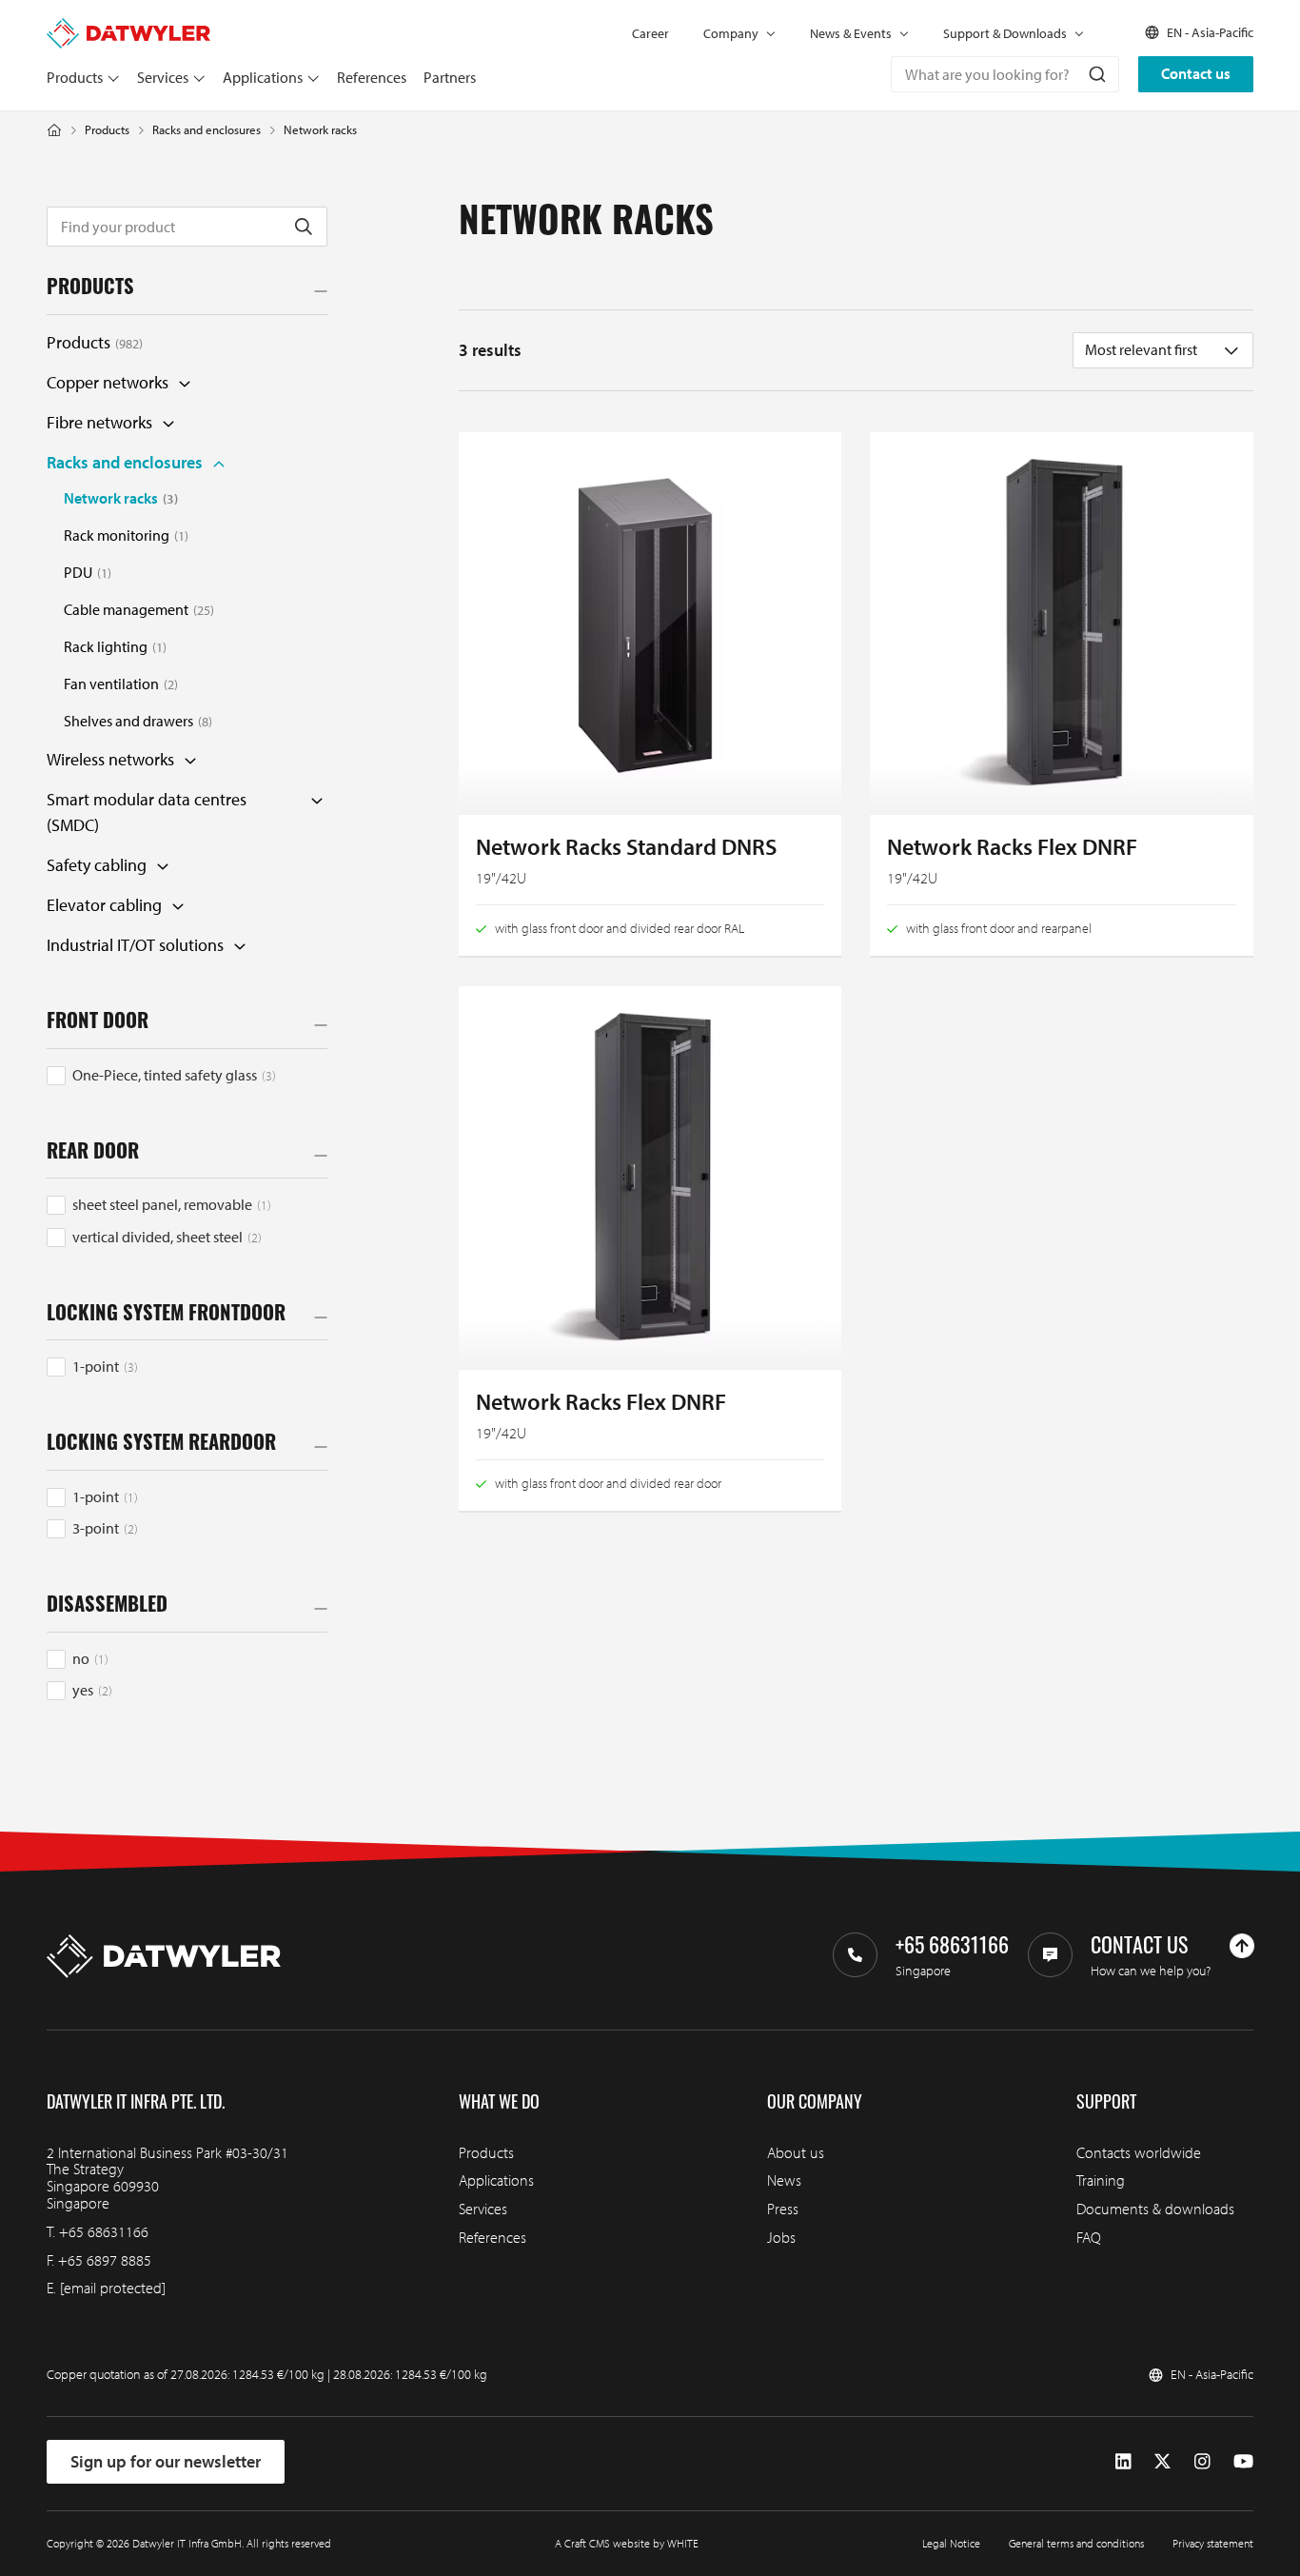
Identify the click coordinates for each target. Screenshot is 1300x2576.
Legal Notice (951, 2543)
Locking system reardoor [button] (161, 1445)
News (784, 2180)
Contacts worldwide (1139, 2152)
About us (796, 2152)
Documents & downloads (1155, 2209)
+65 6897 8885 (105, 2260)
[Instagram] (1202, 2461)
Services (163, 77)
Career (650, 33)
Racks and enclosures (207, 130)
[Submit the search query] (304, 227)
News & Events (851, 33)
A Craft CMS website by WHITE (627, 2543)
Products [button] (90, 289)
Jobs (781, 2237)
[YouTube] (1243, 2461)
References (372, 77)
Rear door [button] (93, 1154)
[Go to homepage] (128, 27)
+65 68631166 (104, 2231)
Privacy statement (1213, 2543)
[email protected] (113, 2288)
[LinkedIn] (1123, 2461)
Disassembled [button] (107, 1607)
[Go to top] (1242, 1946)
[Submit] (1096, 74)
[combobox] (1005, 74)
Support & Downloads (1005, 33)
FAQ (1089, 2237)
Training (1101, 2180)
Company (731, 33)
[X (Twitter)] (1162, 2461)
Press (783, 2209)
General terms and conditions (1076, 2543)
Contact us (1196, 73)
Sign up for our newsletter (166, 2461)
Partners (450, 77)
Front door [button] (98, 1023)
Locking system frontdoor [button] (166, 1316)
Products (75, 77)
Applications (263, 77)
